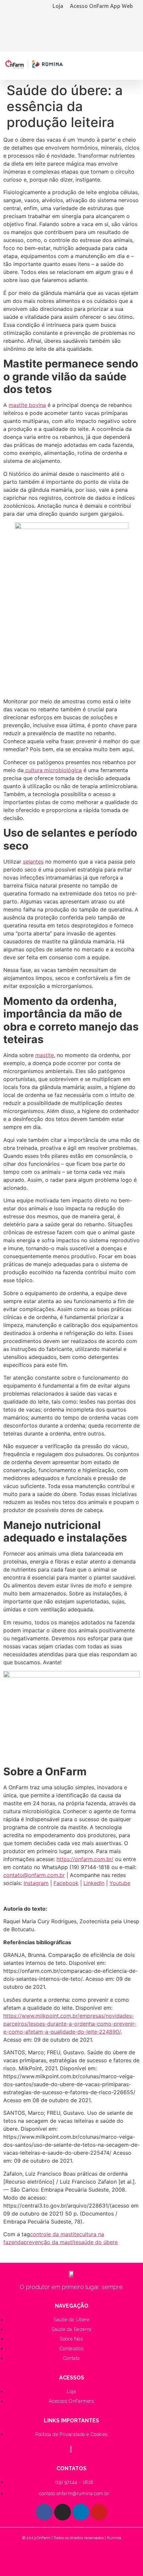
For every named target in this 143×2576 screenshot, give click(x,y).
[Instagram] (63, 2512)
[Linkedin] (81, 2512)
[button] (131, 64)
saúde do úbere (98, 2242)
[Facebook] (44, 2512)
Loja (58, 6)
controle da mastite (55, 2234)
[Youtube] (99, 2512)
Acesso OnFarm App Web (101, 6)
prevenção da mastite (51, 2242)
